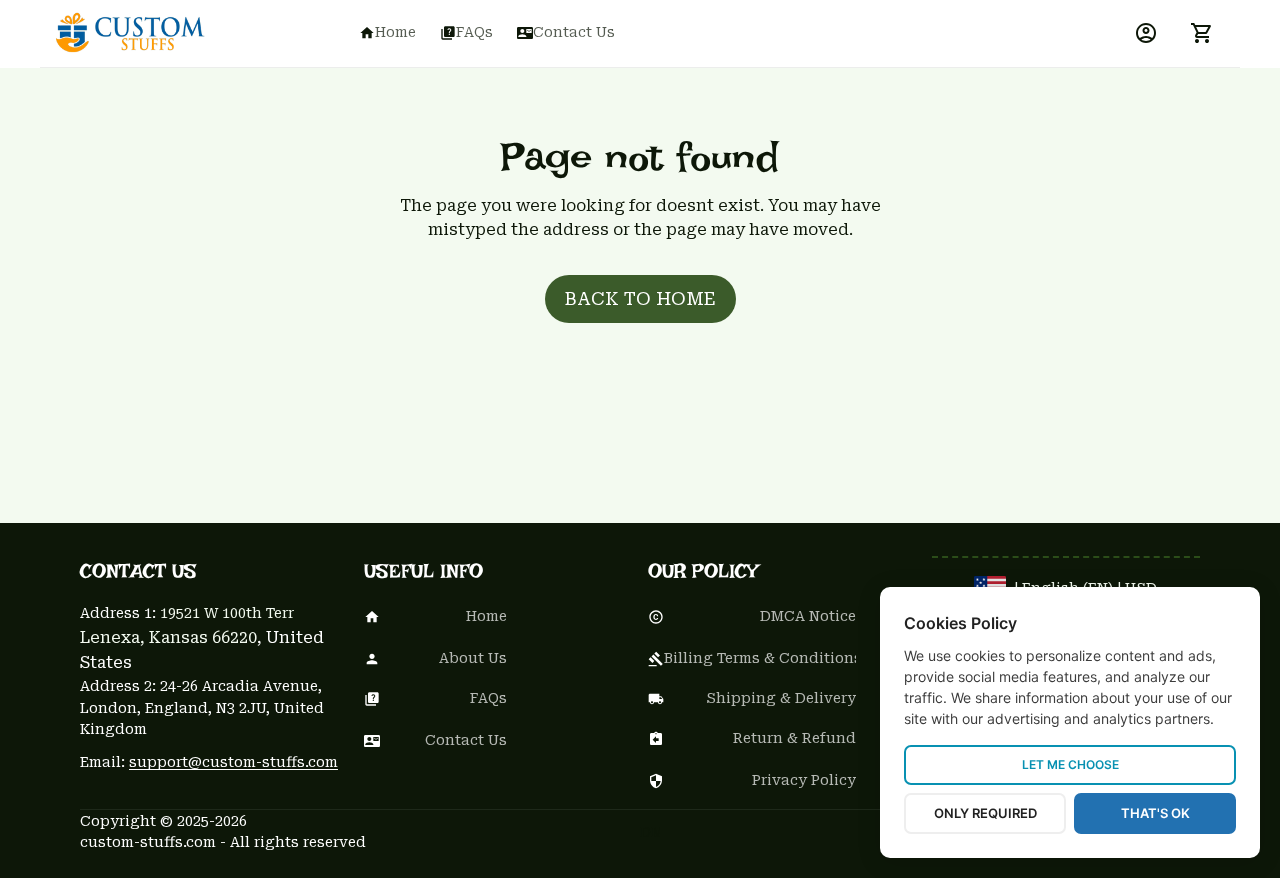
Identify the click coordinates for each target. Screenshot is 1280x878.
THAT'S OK (1155, 813)
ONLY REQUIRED (985, 813)
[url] (233, 763)
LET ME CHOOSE (1070, 764)
